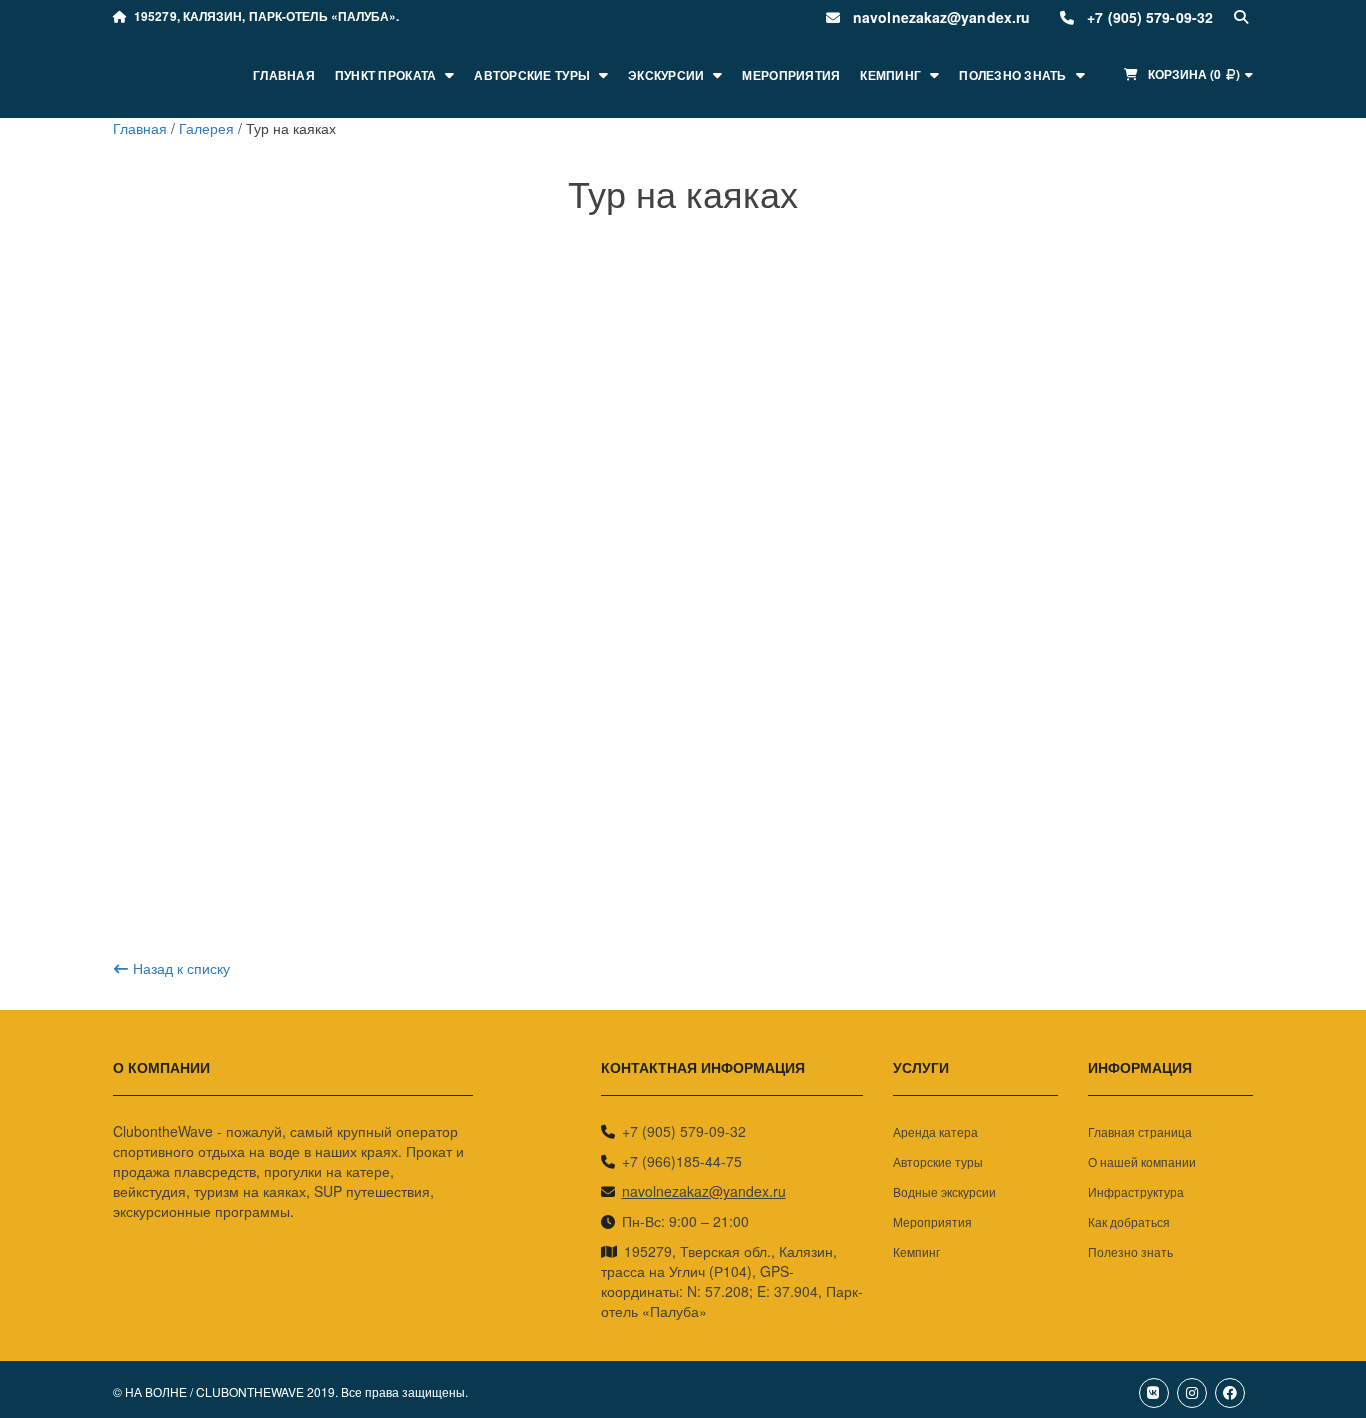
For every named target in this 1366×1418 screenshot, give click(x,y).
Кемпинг (890, 75)
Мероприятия (791, 75)
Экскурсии (666, 75)
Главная (284, 75)
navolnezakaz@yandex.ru (704, 1191)
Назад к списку (181, 968)
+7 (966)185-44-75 (682, 1161)
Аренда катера (935, 1131)
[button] (1187, 74)
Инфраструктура (1136, 1191)
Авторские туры (532, 75)
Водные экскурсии (944, 1191)
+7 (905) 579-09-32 (684, 1131)
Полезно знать (1012, 75)
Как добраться (1129, 1221)
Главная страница (1140, 1131)
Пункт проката (385, 75)
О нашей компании (1142, 1161)
